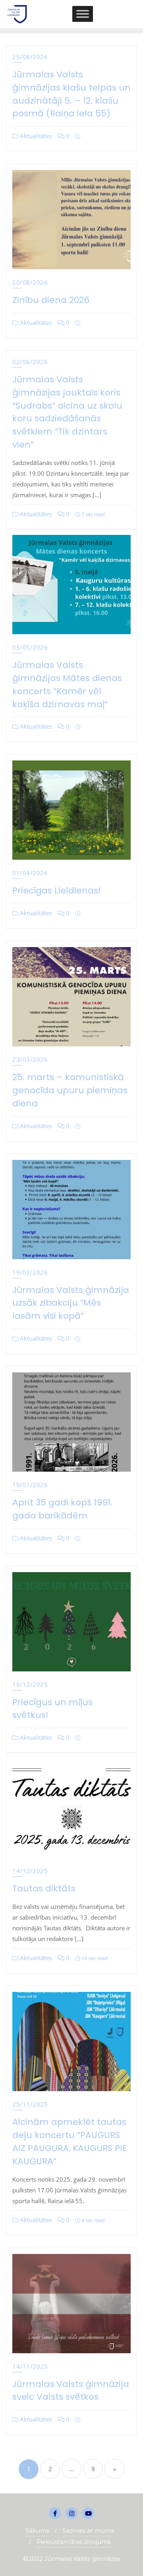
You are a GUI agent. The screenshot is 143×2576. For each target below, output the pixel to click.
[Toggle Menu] (83, 14)
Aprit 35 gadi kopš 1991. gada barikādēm (62, 1509)
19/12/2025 (30, 1685)
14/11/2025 (30, 2366)
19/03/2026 (30, 1272)
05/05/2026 (30, 647)
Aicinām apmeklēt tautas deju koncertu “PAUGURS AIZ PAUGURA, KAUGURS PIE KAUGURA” (70, 2141)
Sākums (37, 2531)
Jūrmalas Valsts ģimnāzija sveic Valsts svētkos (71, 2391)
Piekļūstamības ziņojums (73, 2542)
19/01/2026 (30, 1485)
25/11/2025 (30, 2104)
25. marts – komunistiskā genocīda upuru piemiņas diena (70, 1090)
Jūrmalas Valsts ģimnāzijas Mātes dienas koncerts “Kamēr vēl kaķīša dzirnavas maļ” (67, 684)
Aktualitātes (35, 136)
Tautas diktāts (44, 1888)
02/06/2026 (30, 362)
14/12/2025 (30, 1871)
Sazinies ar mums (88, 2531)
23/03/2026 (30, 1059)
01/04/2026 (30, 873)
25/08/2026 (30, 57)
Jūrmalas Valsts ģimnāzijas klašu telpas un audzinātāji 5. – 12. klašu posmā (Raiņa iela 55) (71, 94)
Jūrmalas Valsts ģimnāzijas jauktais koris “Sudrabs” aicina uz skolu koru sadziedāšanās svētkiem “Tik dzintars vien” (67, 412)
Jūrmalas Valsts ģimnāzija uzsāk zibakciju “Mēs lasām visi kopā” (71, 1303)
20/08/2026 (30, 282)
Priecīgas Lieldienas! (57, 891)
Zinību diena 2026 (51, 300)
